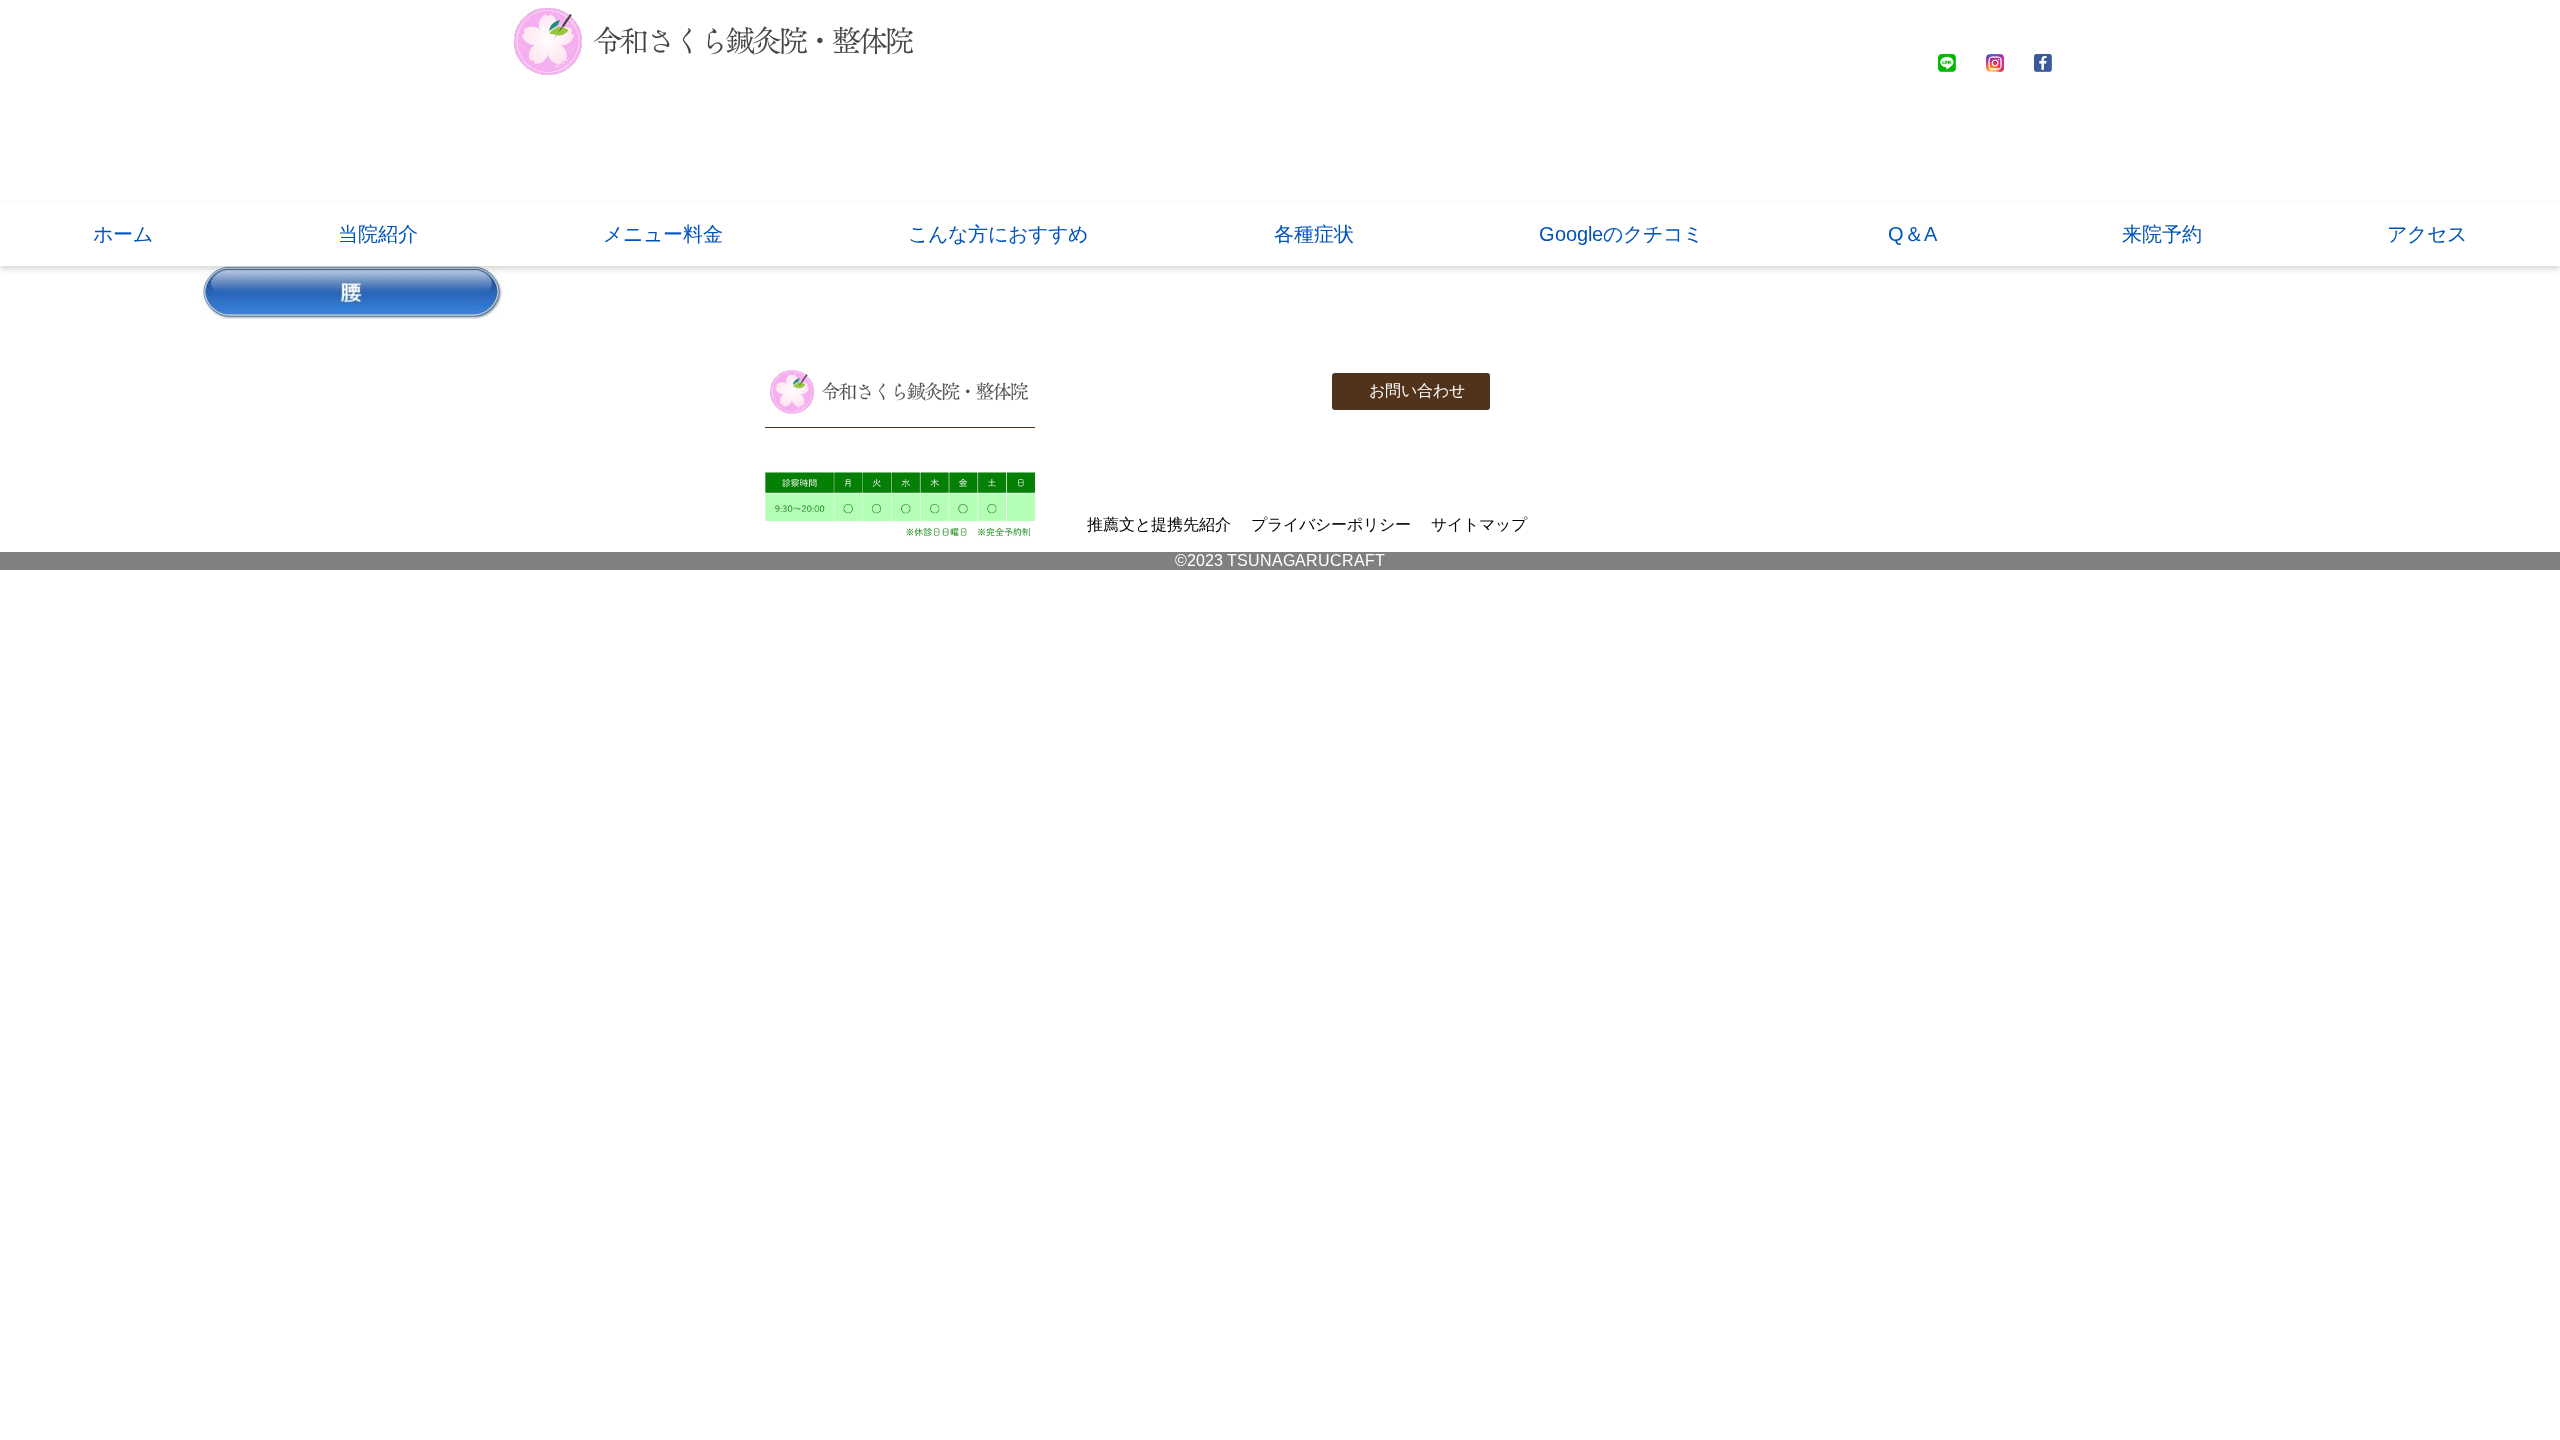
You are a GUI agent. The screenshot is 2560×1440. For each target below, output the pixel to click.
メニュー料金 (663, 234)
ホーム (123, 234)
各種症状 (1314, 234)
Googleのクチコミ (1621, 234)
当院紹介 (378, 234)
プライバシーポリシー (1331, 524)
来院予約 (2162, 234)
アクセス (2427, 234)
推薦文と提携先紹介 (1159, 524)
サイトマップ (1479, 524)
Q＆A (1912, 234)
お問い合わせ (1417, 390)
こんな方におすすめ (998, 234)
